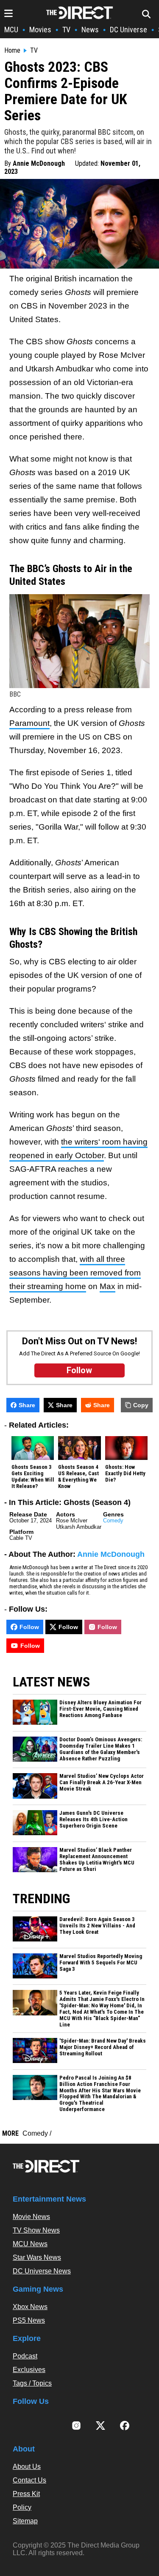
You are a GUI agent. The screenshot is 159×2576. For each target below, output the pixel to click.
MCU (11, 30)
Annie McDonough (39, 163)
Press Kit (26, 2494)
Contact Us (29, 2480)
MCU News (30, 2244)
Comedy (113, 1520)
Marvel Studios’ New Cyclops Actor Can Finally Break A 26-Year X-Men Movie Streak (102, 1783)
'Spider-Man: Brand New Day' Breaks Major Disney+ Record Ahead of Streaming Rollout (103, 2047)
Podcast (25, 2356)
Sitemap (25, 2521)
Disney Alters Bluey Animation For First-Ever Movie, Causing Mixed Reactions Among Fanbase (100, 1709)
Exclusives (29, 2370)
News (90, 30)
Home (12, 51)
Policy (22, 2507)
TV (66, 30)
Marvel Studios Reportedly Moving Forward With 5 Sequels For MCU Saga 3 (101, 1963)
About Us (27, 2467)
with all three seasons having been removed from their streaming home (75, 1273)
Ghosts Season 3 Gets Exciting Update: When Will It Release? (33, 1477)
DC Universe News (42, 2271)
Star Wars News (37, 2257)
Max (107, 1286)
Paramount (29, 723)
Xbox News (30, 2307)
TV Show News (36, 2230)
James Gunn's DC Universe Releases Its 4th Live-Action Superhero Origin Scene (93, 1819)
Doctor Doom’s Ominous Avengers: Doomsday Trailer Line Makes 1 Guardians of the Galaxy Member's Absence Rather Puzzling (101, 1749)
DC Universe (128, 30)
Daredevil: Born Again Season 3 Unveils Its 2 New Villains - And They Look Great (97, 1926)
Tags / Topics (32, 2383)
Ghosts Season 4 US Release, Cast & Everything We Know (78, 1477)
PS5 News (29, 2320)
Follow (29, 1627)
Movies (40, 30)
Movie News (31, 2217)
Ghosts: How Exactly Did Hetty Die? (125, 1474)
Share (27, 1405)
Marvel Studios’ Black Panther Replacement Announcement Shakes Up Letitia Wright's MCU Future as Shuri (97, 1860)
